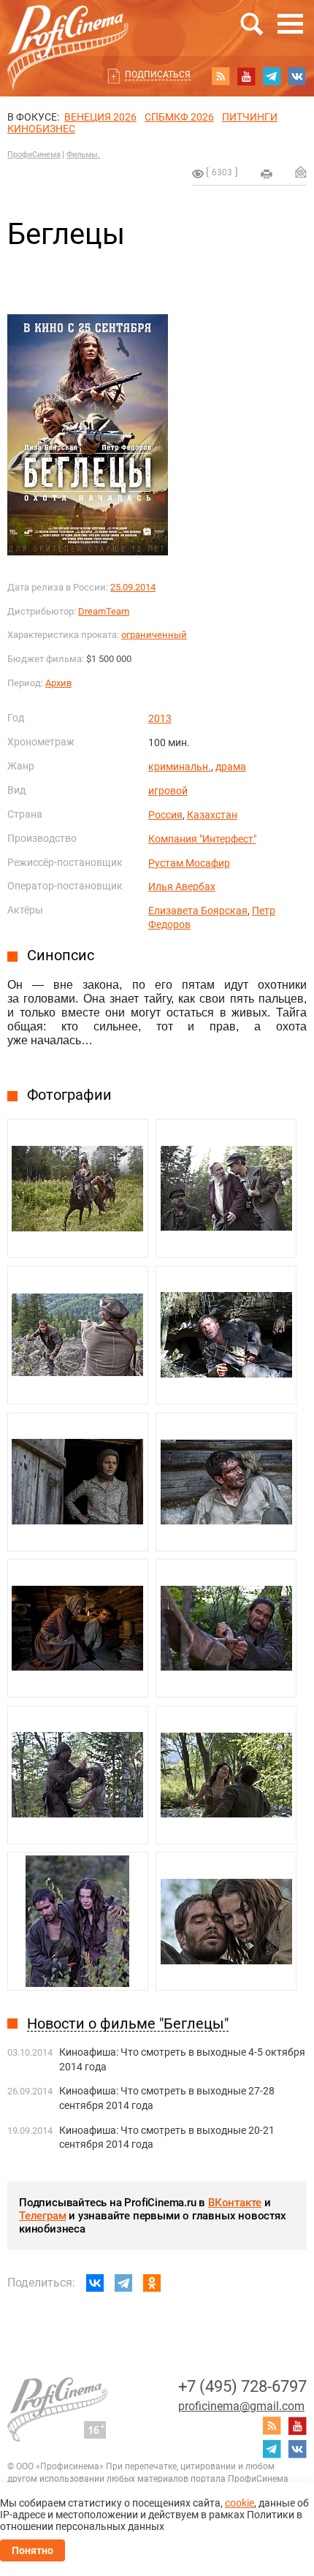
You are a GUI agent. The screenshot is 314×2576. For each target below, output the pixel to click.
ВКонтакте (235, 2203)
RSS (221, 76)
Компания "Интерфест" (202, 839)
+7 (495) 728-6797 (242, 2386)
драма (231, 767)
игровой (168, 791)
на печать (267, 174)
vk (297, 76)
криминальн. (180, 767)
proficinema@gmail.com (241, 2406)
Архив (58, 683)
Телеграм (42, 2216)
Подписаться (158, 75)
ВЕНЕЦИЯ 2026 (100, 117)
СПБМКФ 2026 (179, 117)
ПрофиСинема (34, 155)
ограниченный (154, 635)
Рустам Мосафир (189, 863)
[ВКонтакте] (95, 2283)
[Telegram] (123, 2283)
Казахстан (212, 815)
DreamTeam (104, 611)
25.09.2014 (133, 587)
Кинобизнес (41, 129)
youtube (246, 76)
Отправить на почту (301, 172)
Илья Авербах (182, 886)
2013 (160, 718)
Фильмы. (83, 155)
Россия (165, 815)
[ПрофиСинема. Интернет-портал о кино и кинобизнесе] (68, 30)
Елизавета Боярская (198, 911)
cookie (240, 2503)
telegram (272, 76)
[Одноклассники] (152, 2283)
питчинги (250, 117)
